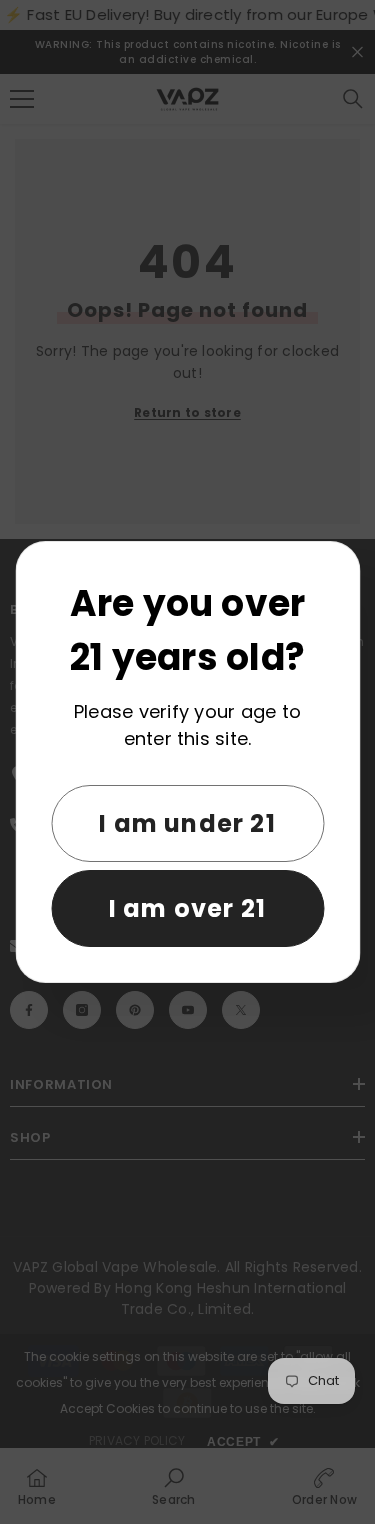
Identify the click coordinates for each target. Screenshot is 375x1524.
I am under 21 (187, 823)
